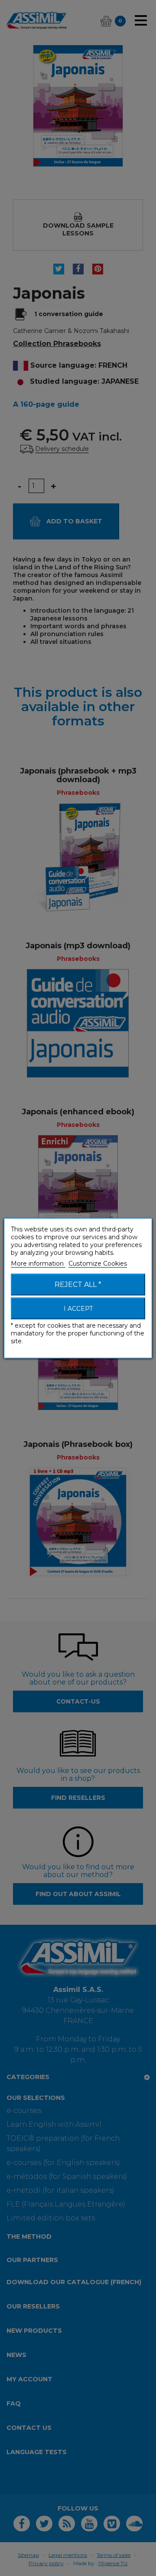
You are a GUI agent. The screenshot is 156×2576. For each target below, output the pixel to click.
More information (38, 1263)
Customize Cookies (98, 1263)
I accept (78, 1308)
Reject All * (78, 1284)
